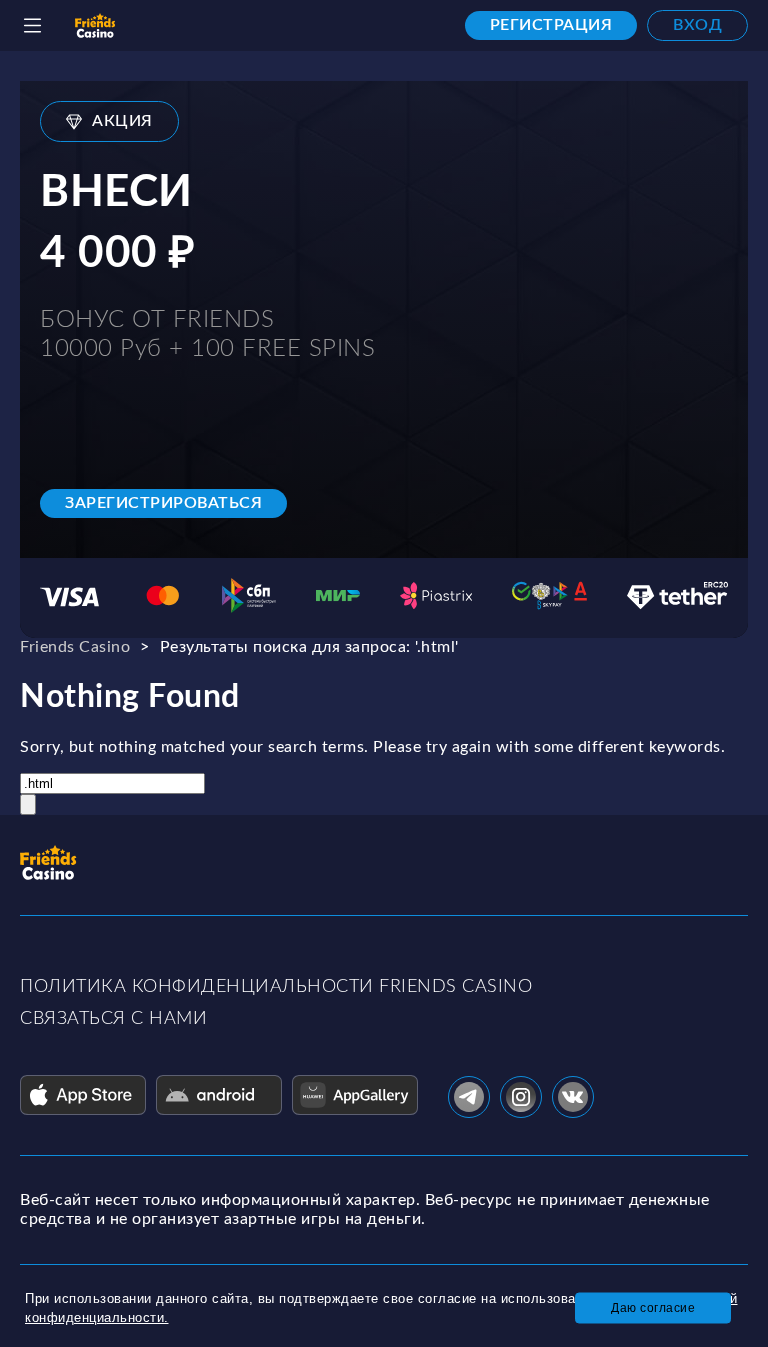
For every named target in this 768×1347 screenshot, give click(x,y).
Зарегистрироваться (163, 503)
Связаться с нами (113, 1019)
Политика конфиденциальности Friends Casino (276, 987)
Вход (697, 25)
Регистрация (551, 25)
